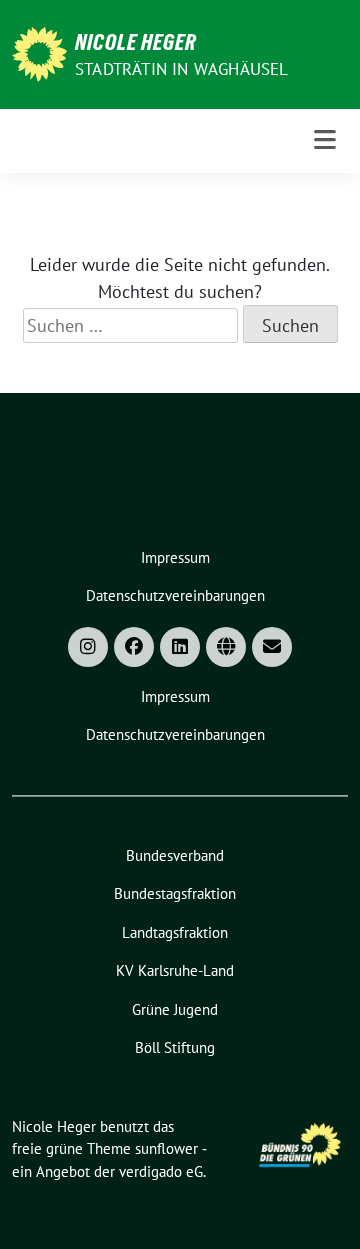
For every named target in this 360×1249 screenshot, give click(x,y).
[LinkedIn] (180, 647)
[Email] (272, 647)
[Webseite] (226, 647)
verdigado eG (161, 1171)
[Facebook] (134, 647)
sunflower (166, 1148)
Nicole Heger (136, 42)
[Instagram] (88, 647)
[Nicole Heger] (39, 52)
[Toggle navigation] (325, 140)
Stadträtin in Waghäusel (182, 69)
